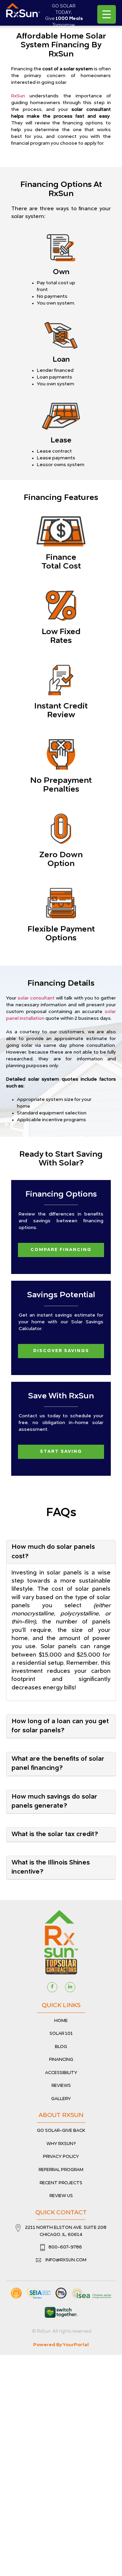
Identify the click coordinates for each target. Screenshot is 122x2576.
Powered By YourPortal (61, 2345)
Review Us (61, 2196)
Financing (61, 2060)
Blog (61, 2047)
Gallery (61, 2099)
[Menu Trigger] (107, 14)
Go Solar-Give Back (61, 2131)
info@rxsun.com (65, 2260)
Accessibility (61, 2073)
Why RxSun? (61, 2144)
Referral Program (61, 2170)
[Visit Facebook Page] (52, 1987)
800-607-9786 (65, 2247)
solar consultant (36, 998)
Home (61, 2021)
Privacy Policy (61, 2157)
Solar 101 (61, 2034)
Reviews (61, 2086)
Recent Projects (61, 2183)
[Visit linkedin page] (70, 1987)
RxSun (18, 96)
